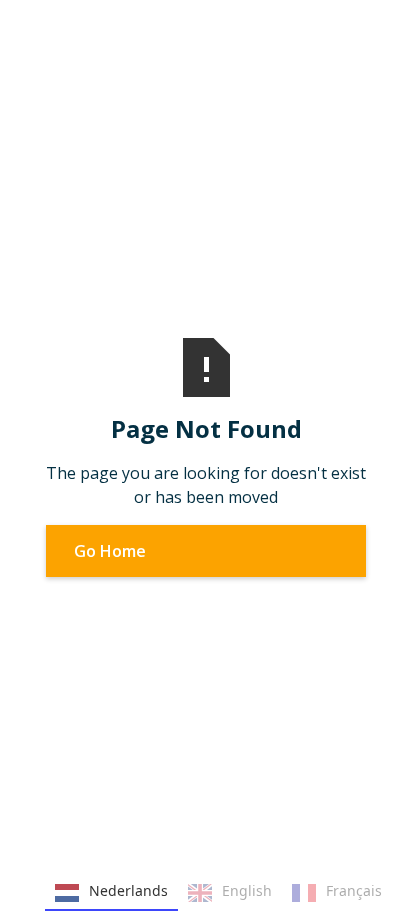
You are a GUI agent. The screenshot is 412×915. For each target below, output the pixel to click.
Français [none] (354, 890)
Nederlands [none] (128, 890)
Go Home (110, 551)
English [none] (247, 890)
